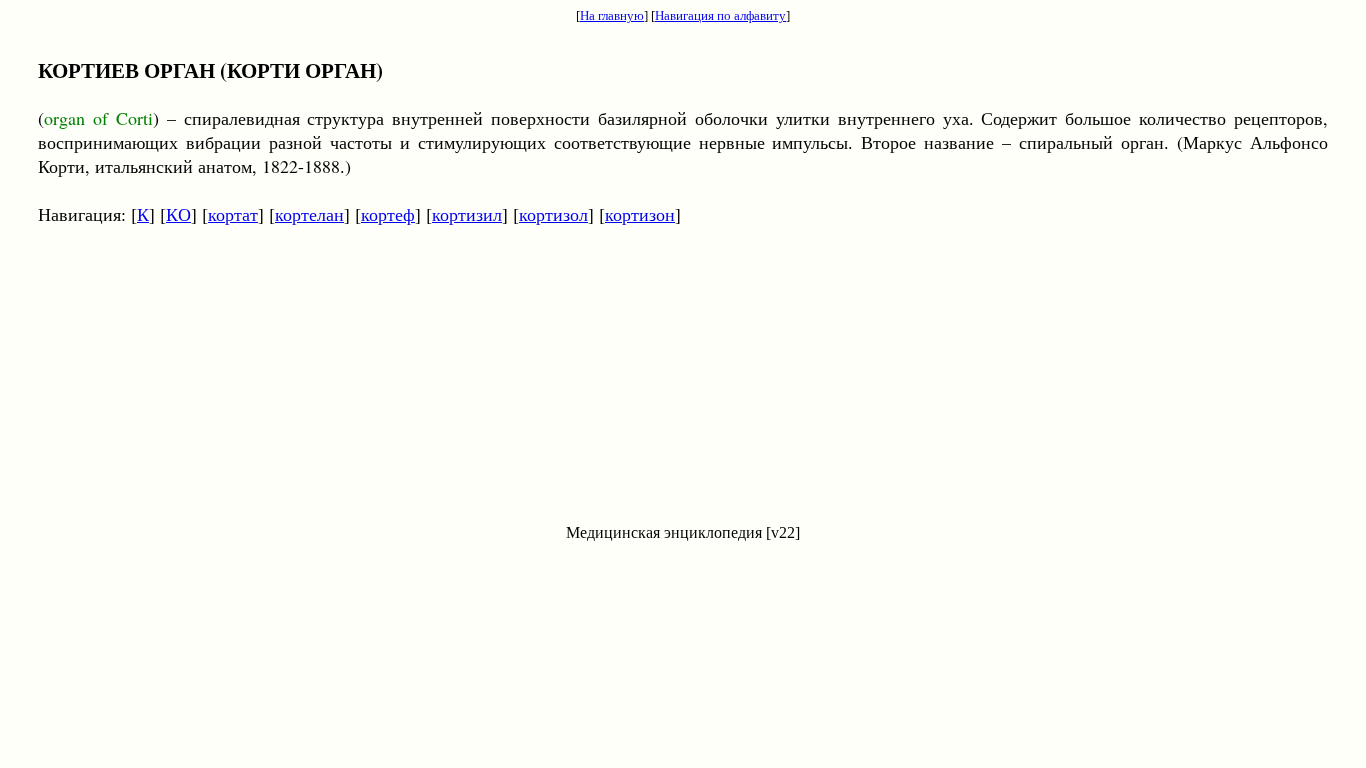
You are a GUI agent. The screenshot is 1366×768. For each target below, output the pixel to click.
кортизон (640, 214)
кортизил (467, 214)
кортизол (553, 214)
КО (178, 214)
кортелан (309, 214)
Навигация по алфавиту (720, 15)
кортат (233, 214)
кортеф (388, 214)
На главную (612, 15)
